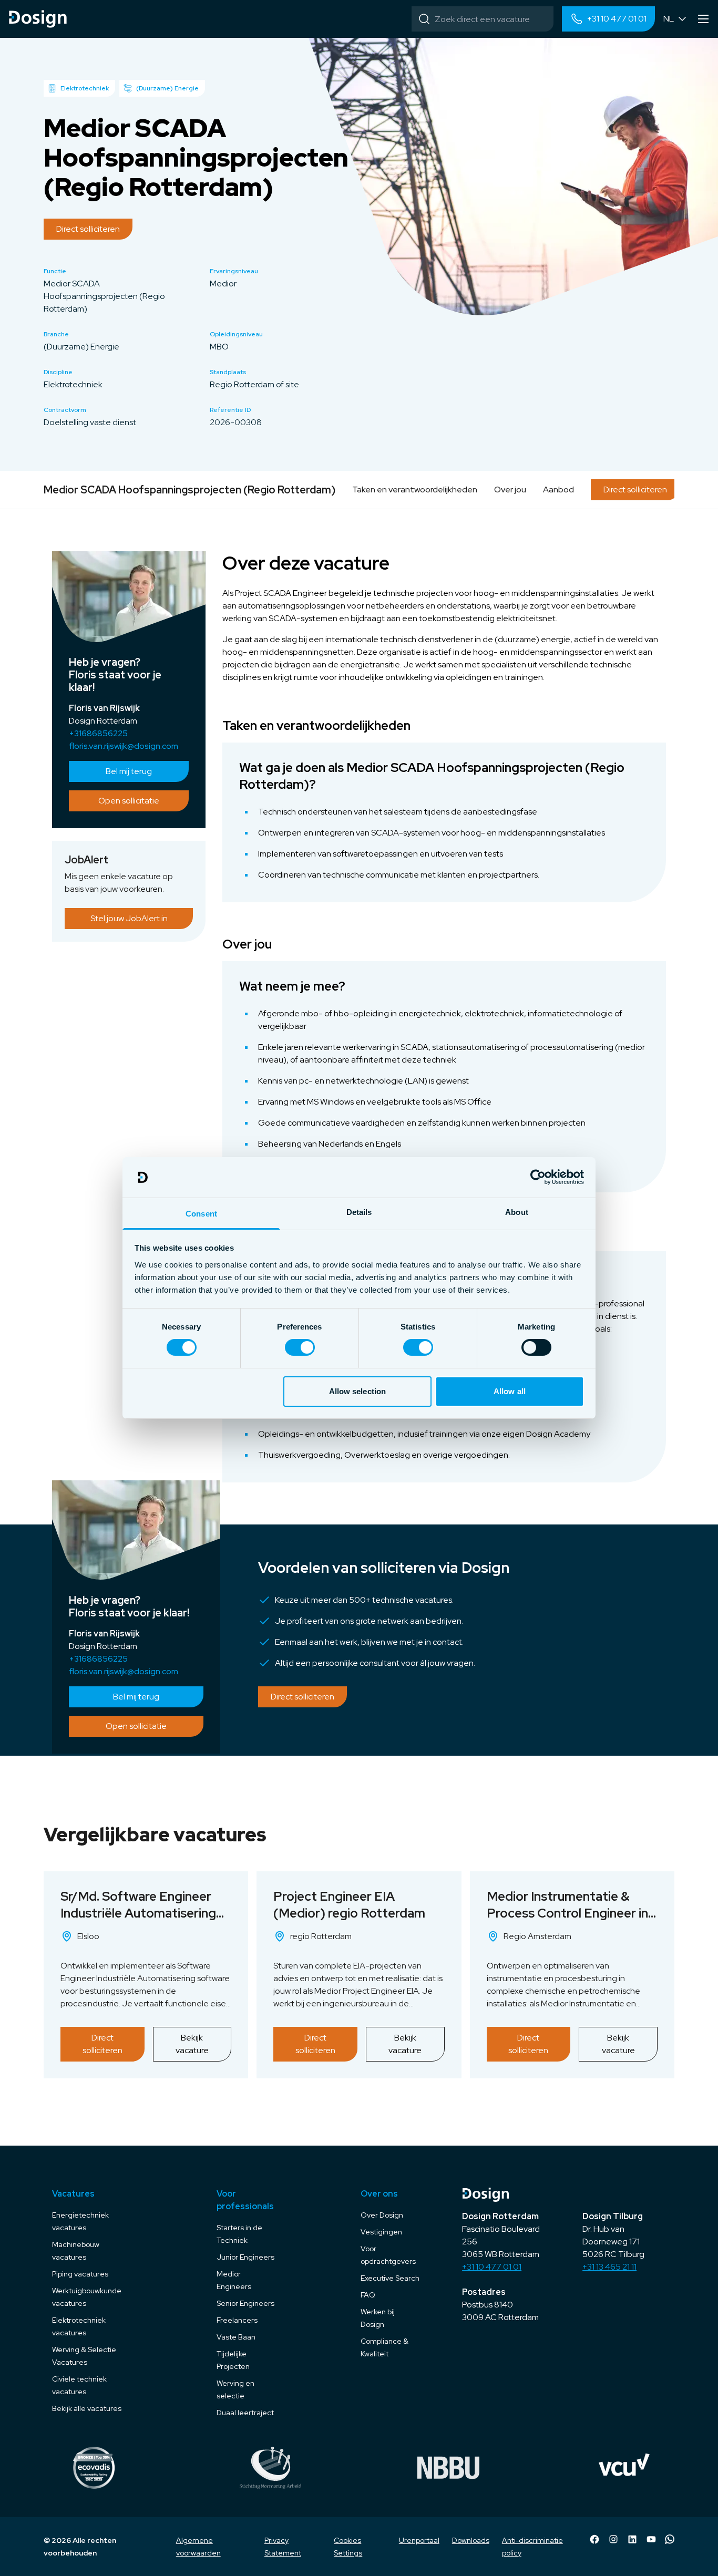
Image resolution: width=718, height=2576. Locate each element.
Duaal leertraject (245, 2413)
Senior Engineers (245, 2303)
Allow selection (358, 1391)
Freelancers (237, 2320)
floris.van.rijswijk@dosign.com (124, 746)
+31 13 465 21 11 (609, 2267)
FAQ (368, 2295)
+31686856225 (98, 733)
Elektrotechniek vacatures (79, 2326)
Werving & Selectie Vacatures (84, 2356)
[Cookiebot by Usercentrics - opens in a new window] (538, 1177)
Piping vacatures (80, 2274)
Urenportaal (419, 2540)
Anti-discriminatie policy (532, 2547)
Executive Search (390, 2278)
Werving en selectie (235, 2389)
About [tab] (517, 1212)
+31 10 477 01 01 (492, 2267)
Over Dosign (382, 2215)
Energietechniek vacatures (80, 2221)
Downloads (471, 2540)
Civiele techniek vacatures (79, 2385)
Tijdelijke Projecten (233, 2360)
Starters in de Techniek (239, 2234)
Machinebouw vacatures (76, 2251)
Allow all (510, 1391)
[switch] (300, 1347)
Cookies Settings (348, 2547)
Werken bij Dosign (378, 2318)
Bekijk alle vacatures (87, 2408)
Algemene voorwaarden (198, 2547)
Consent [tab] (201, 1214)
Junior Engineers (245, 2257)
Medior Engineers (234, 2280)
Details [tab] (359, 1212)
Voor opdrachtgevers (388, 2255)
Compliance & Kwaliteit (384, 2347)
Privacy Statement (283, 2547)
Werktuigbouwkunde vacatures (87, 2297)
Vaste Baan (236, 2337)
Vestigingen (381, 2232)
